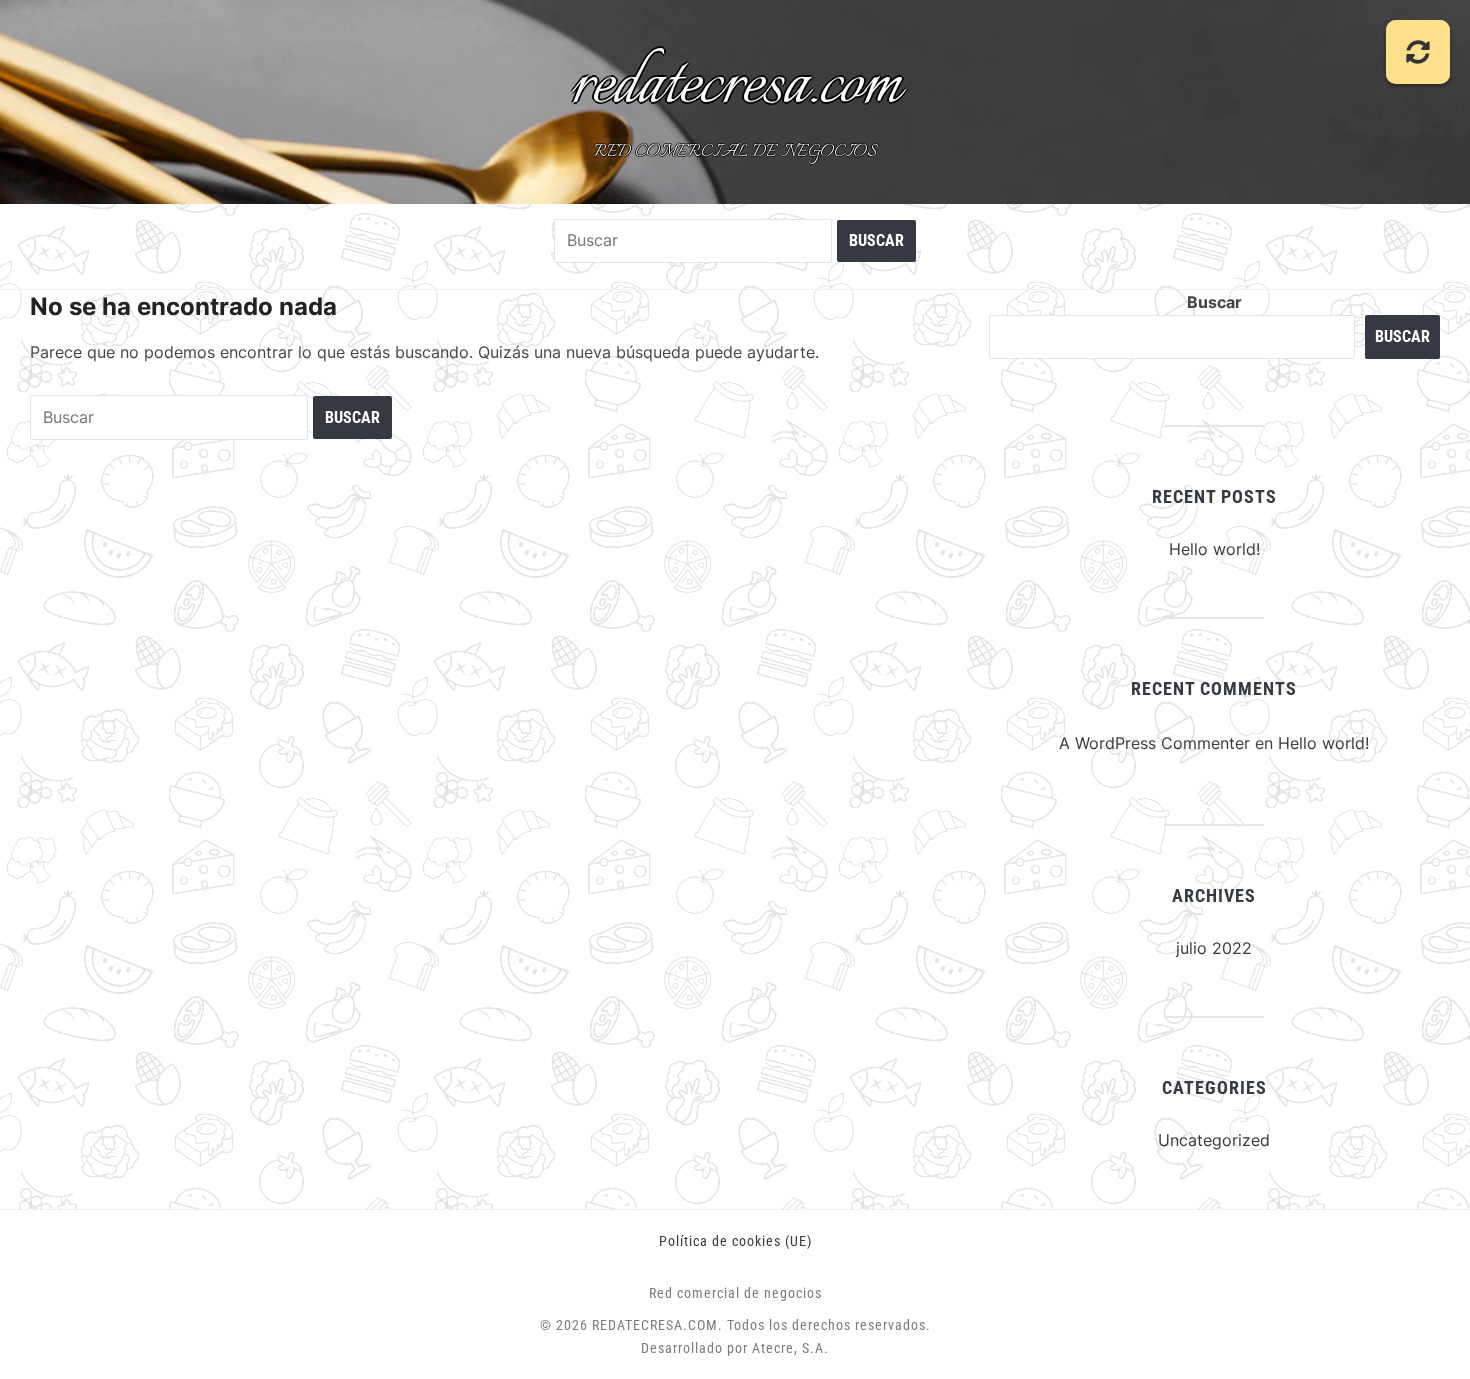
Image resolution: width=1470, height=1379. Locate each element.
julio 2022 (1214, 948)
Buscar (1214, 302)
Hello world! (1214, 549)
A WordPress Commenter (1154, 743)
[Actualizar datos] (1418, 52)
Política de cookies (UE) (735, 1241)
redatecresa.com (735, 86)
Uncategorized (1214, 1140)
